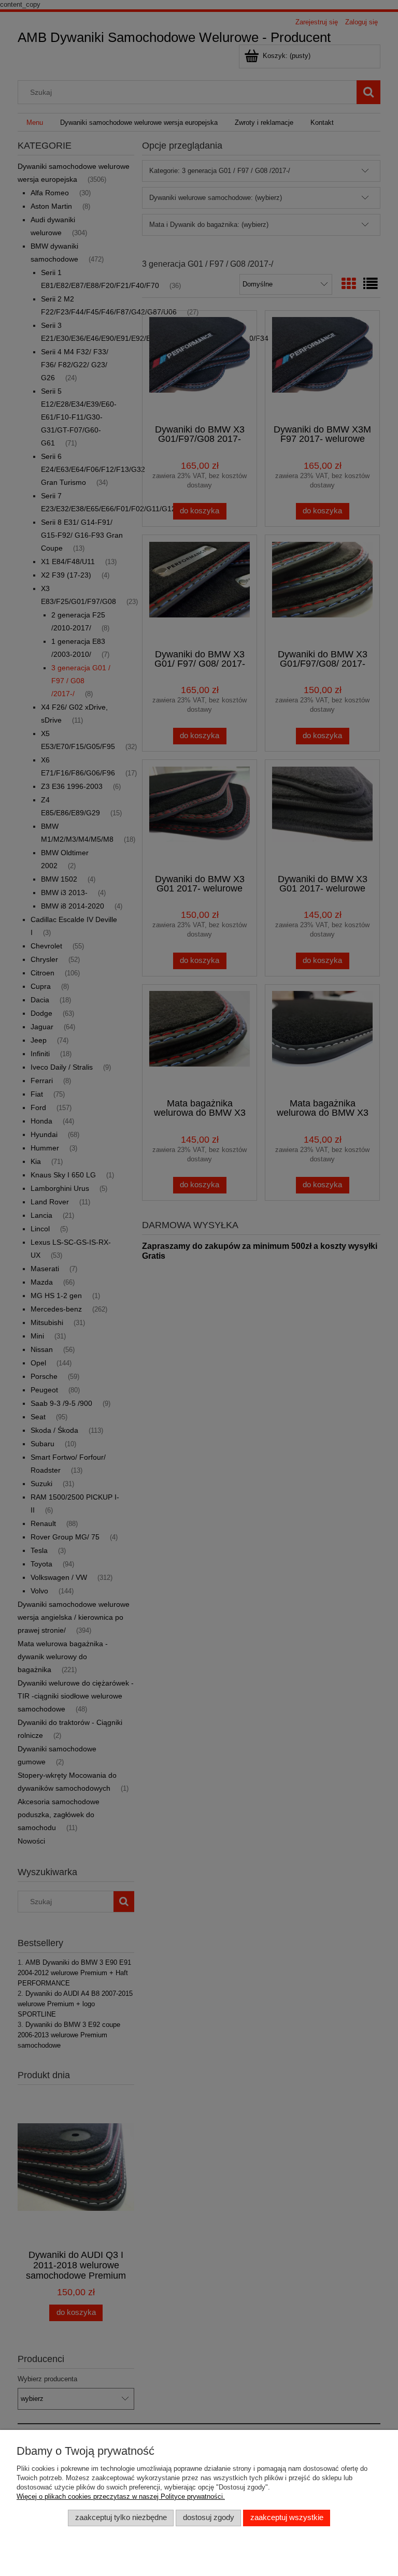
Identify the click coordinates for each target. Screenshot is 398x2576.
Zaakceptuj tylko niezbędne (121, 2517)
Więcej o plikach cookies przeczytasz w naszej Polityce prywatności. (121, 2496)
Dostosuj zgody (209, 2517)
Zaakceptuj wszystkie (287, 2517)
